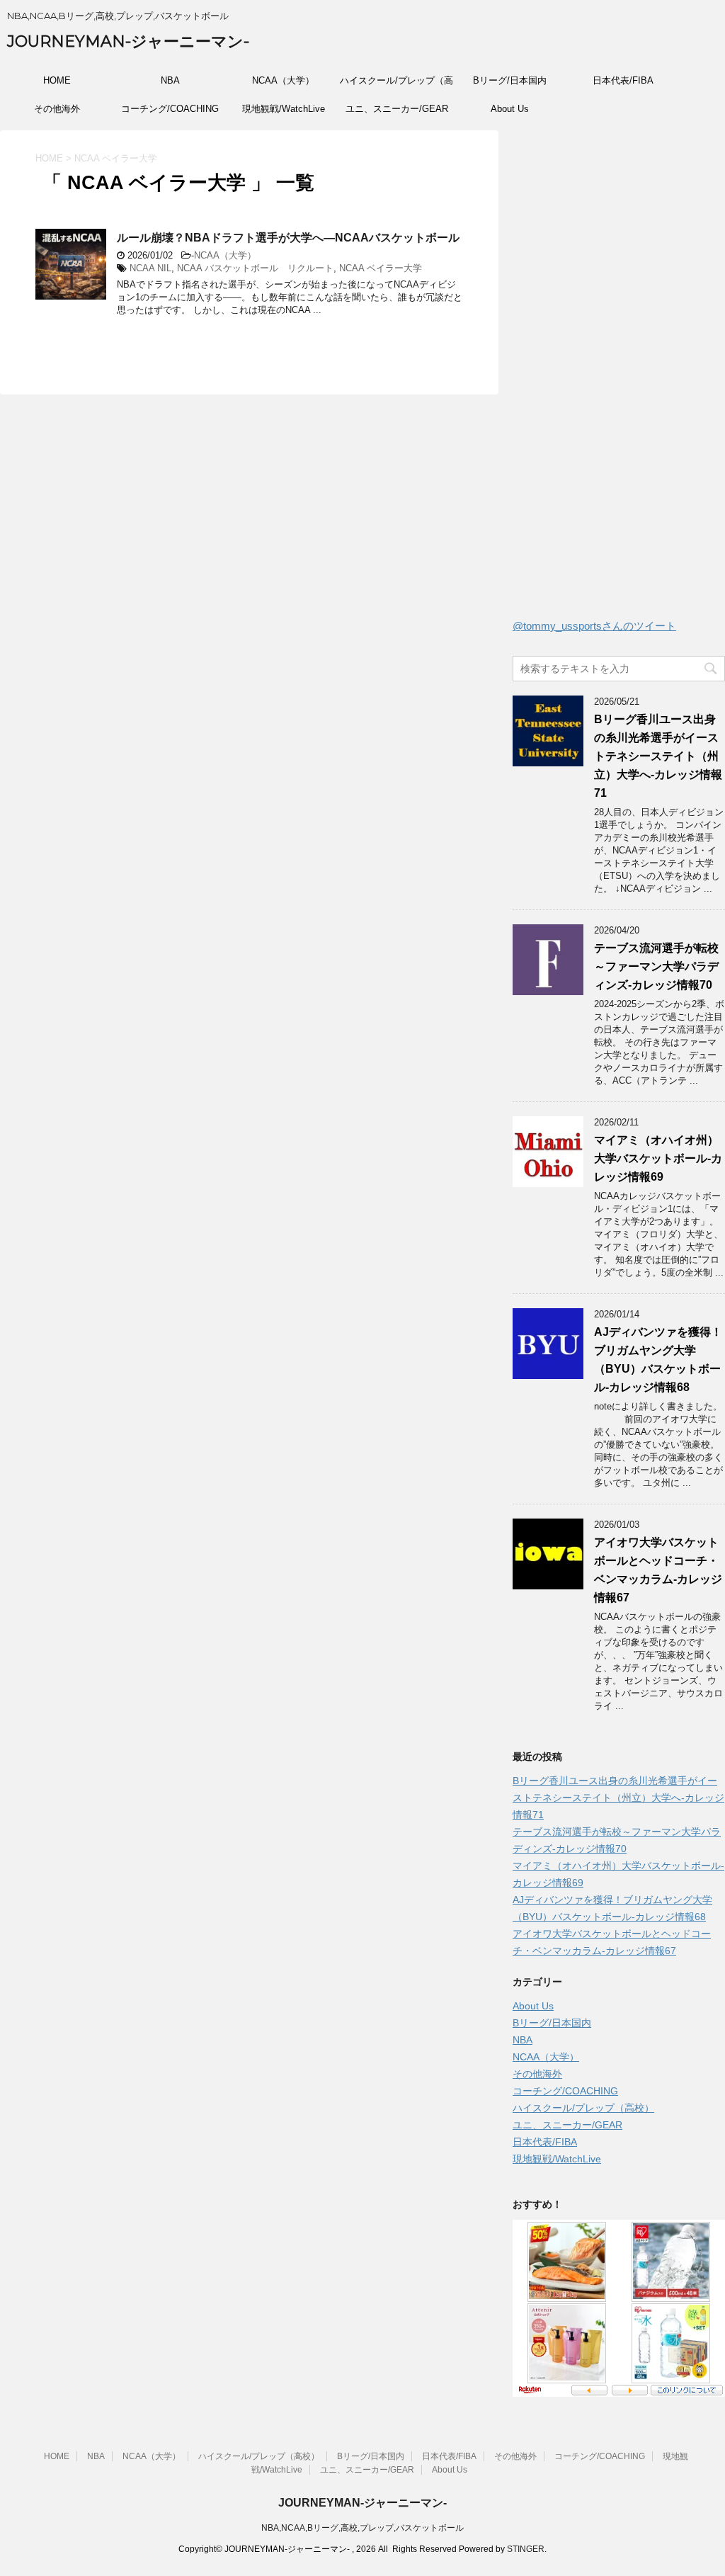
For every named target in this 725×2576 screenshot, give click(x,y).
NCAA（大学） (283, 80)
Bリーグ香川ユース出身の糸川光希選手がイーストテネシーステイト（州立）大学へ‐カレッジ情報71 (658, 756)
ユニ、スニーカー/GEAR (397, 109)
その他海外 (57, 109)
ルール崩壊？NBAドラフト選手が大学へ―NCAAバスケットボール (288, 238)
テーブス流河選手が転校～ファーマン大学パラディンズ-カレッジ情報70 (656, 966)
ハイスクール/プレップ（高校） (396, 85)
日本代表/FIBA (623, 80)
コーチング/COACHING (170, 109)
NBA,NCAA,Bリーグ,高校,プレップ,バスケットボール (362, 2528)
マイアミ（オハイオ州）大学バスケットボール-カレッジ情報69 (658, 1158)
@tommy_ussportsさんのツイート (594, 626)
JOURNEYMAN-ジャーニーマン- (128, 41)
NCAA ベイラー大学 (381, 268)
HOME (57, 80)
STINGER (526, 2549)
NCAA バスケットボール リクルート (255, 268)
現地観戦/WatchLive (284, 109)
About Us (510, 109)
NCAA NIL (150, 268)
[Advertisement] (619, 378)
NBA (170, 80)
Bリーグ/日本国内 (510, 80)
